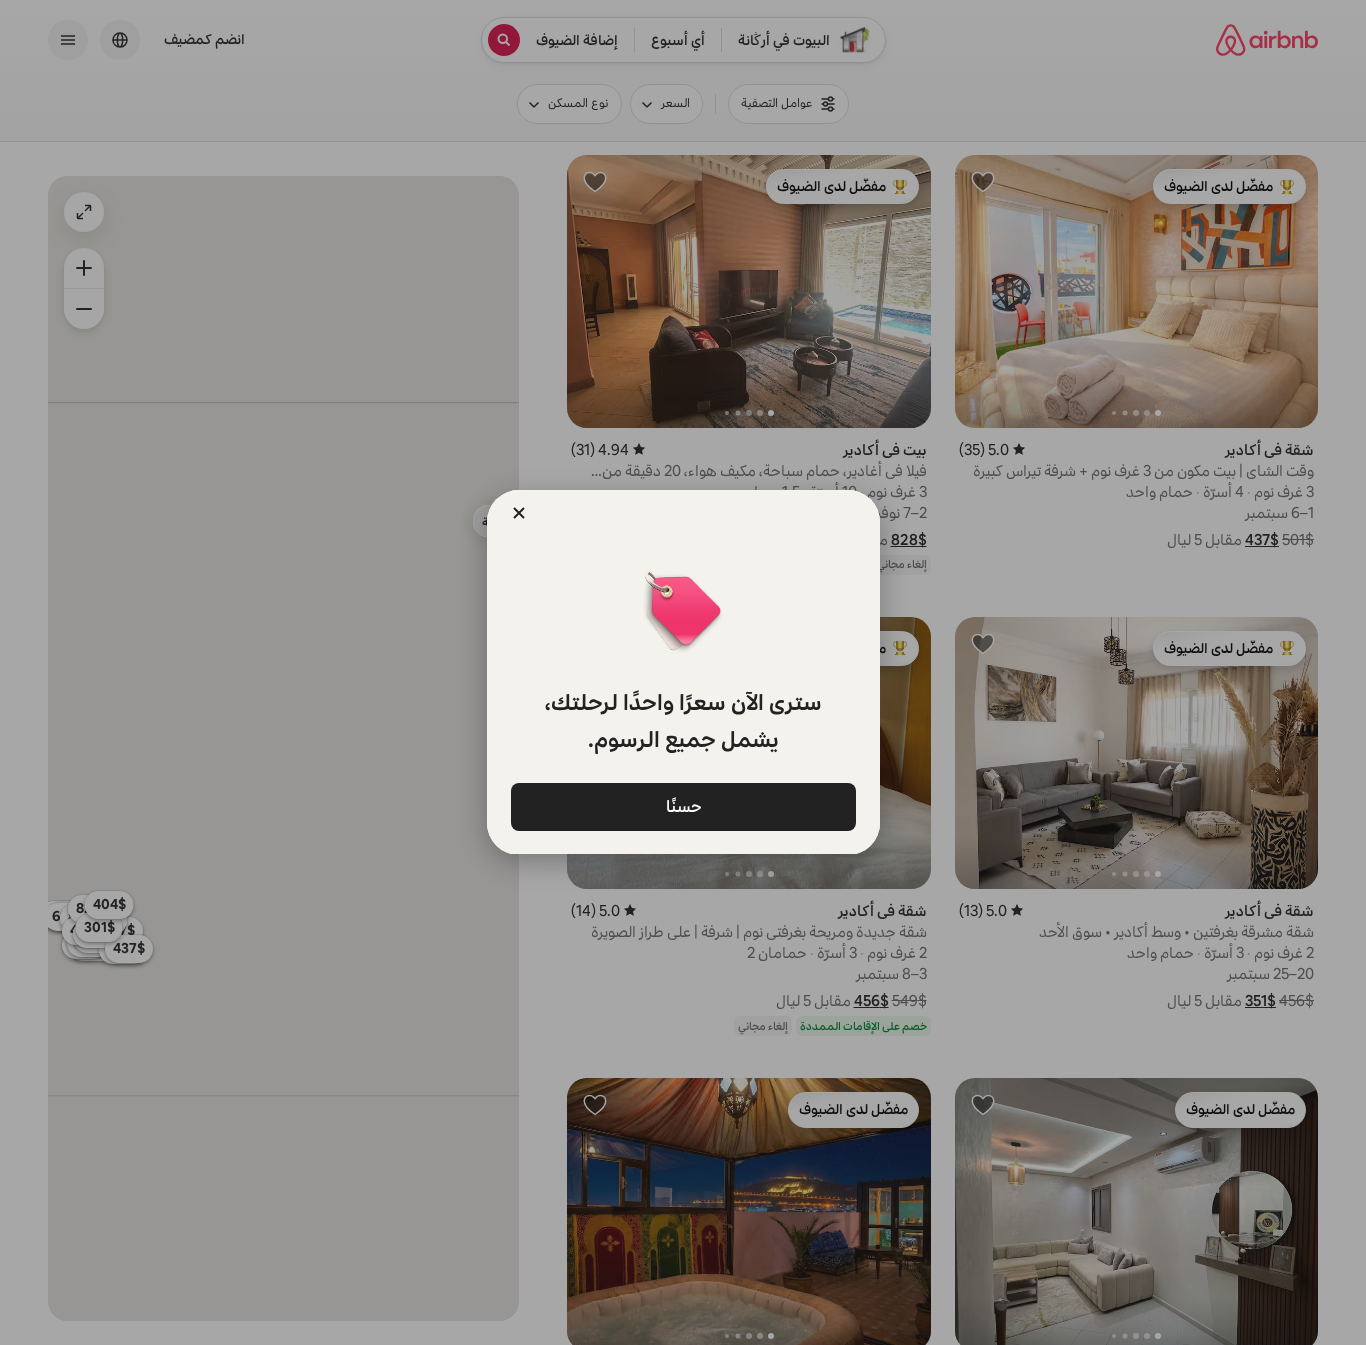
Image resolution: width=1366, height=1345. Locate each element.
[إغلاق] (519, 513)
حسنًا (683, 805)
